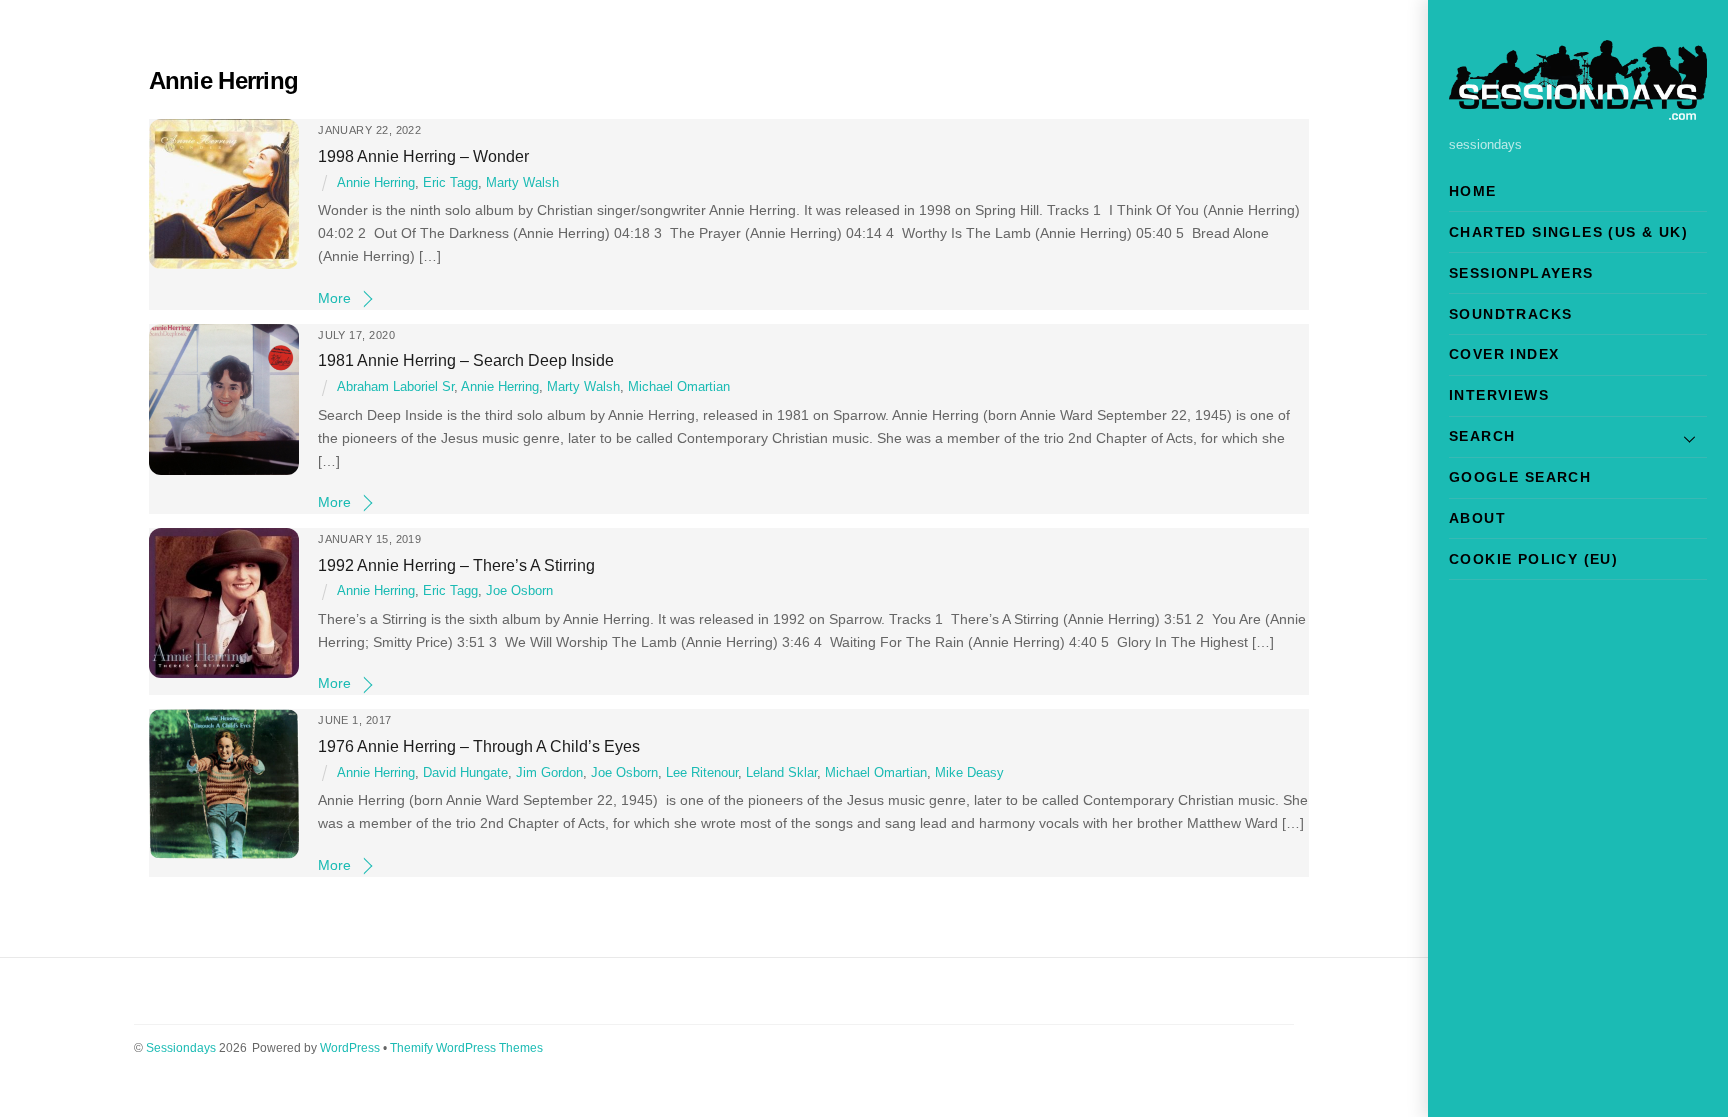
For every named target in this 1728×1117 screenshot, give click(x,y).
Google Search (1520, 477)
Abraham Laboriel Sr (395, 387)
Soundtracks (1510, 314)
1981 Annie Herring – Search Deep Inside (466, 360)
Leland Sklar (781, 773)
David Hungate (465, 773)
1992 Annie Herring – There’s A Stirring (456, 565)
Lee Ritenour (702, 773)
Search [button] (1482, 436)
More (334, 298)
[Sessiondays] (1578, 111)
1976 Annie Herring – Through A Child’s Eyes (479, 746)
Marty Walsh (522, 183)
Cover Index (1504, 354)
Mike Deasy (969, 773)
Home (1473, 191)
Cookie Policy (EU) (1533, 559)
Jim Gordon (549, 773)
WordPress (350, 1048)
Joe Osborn (519, 591)
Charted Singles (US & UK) (1568, 232)
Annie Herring (376, 183)
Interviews (1499, 395)
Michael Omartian (679, 387)
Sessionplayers (1521, 273)
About (1477, 518)
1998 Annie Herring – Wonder (423, 156)
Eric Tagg (450, 183)
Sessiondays (181, 1048)
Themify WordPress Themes (466, 1048)
